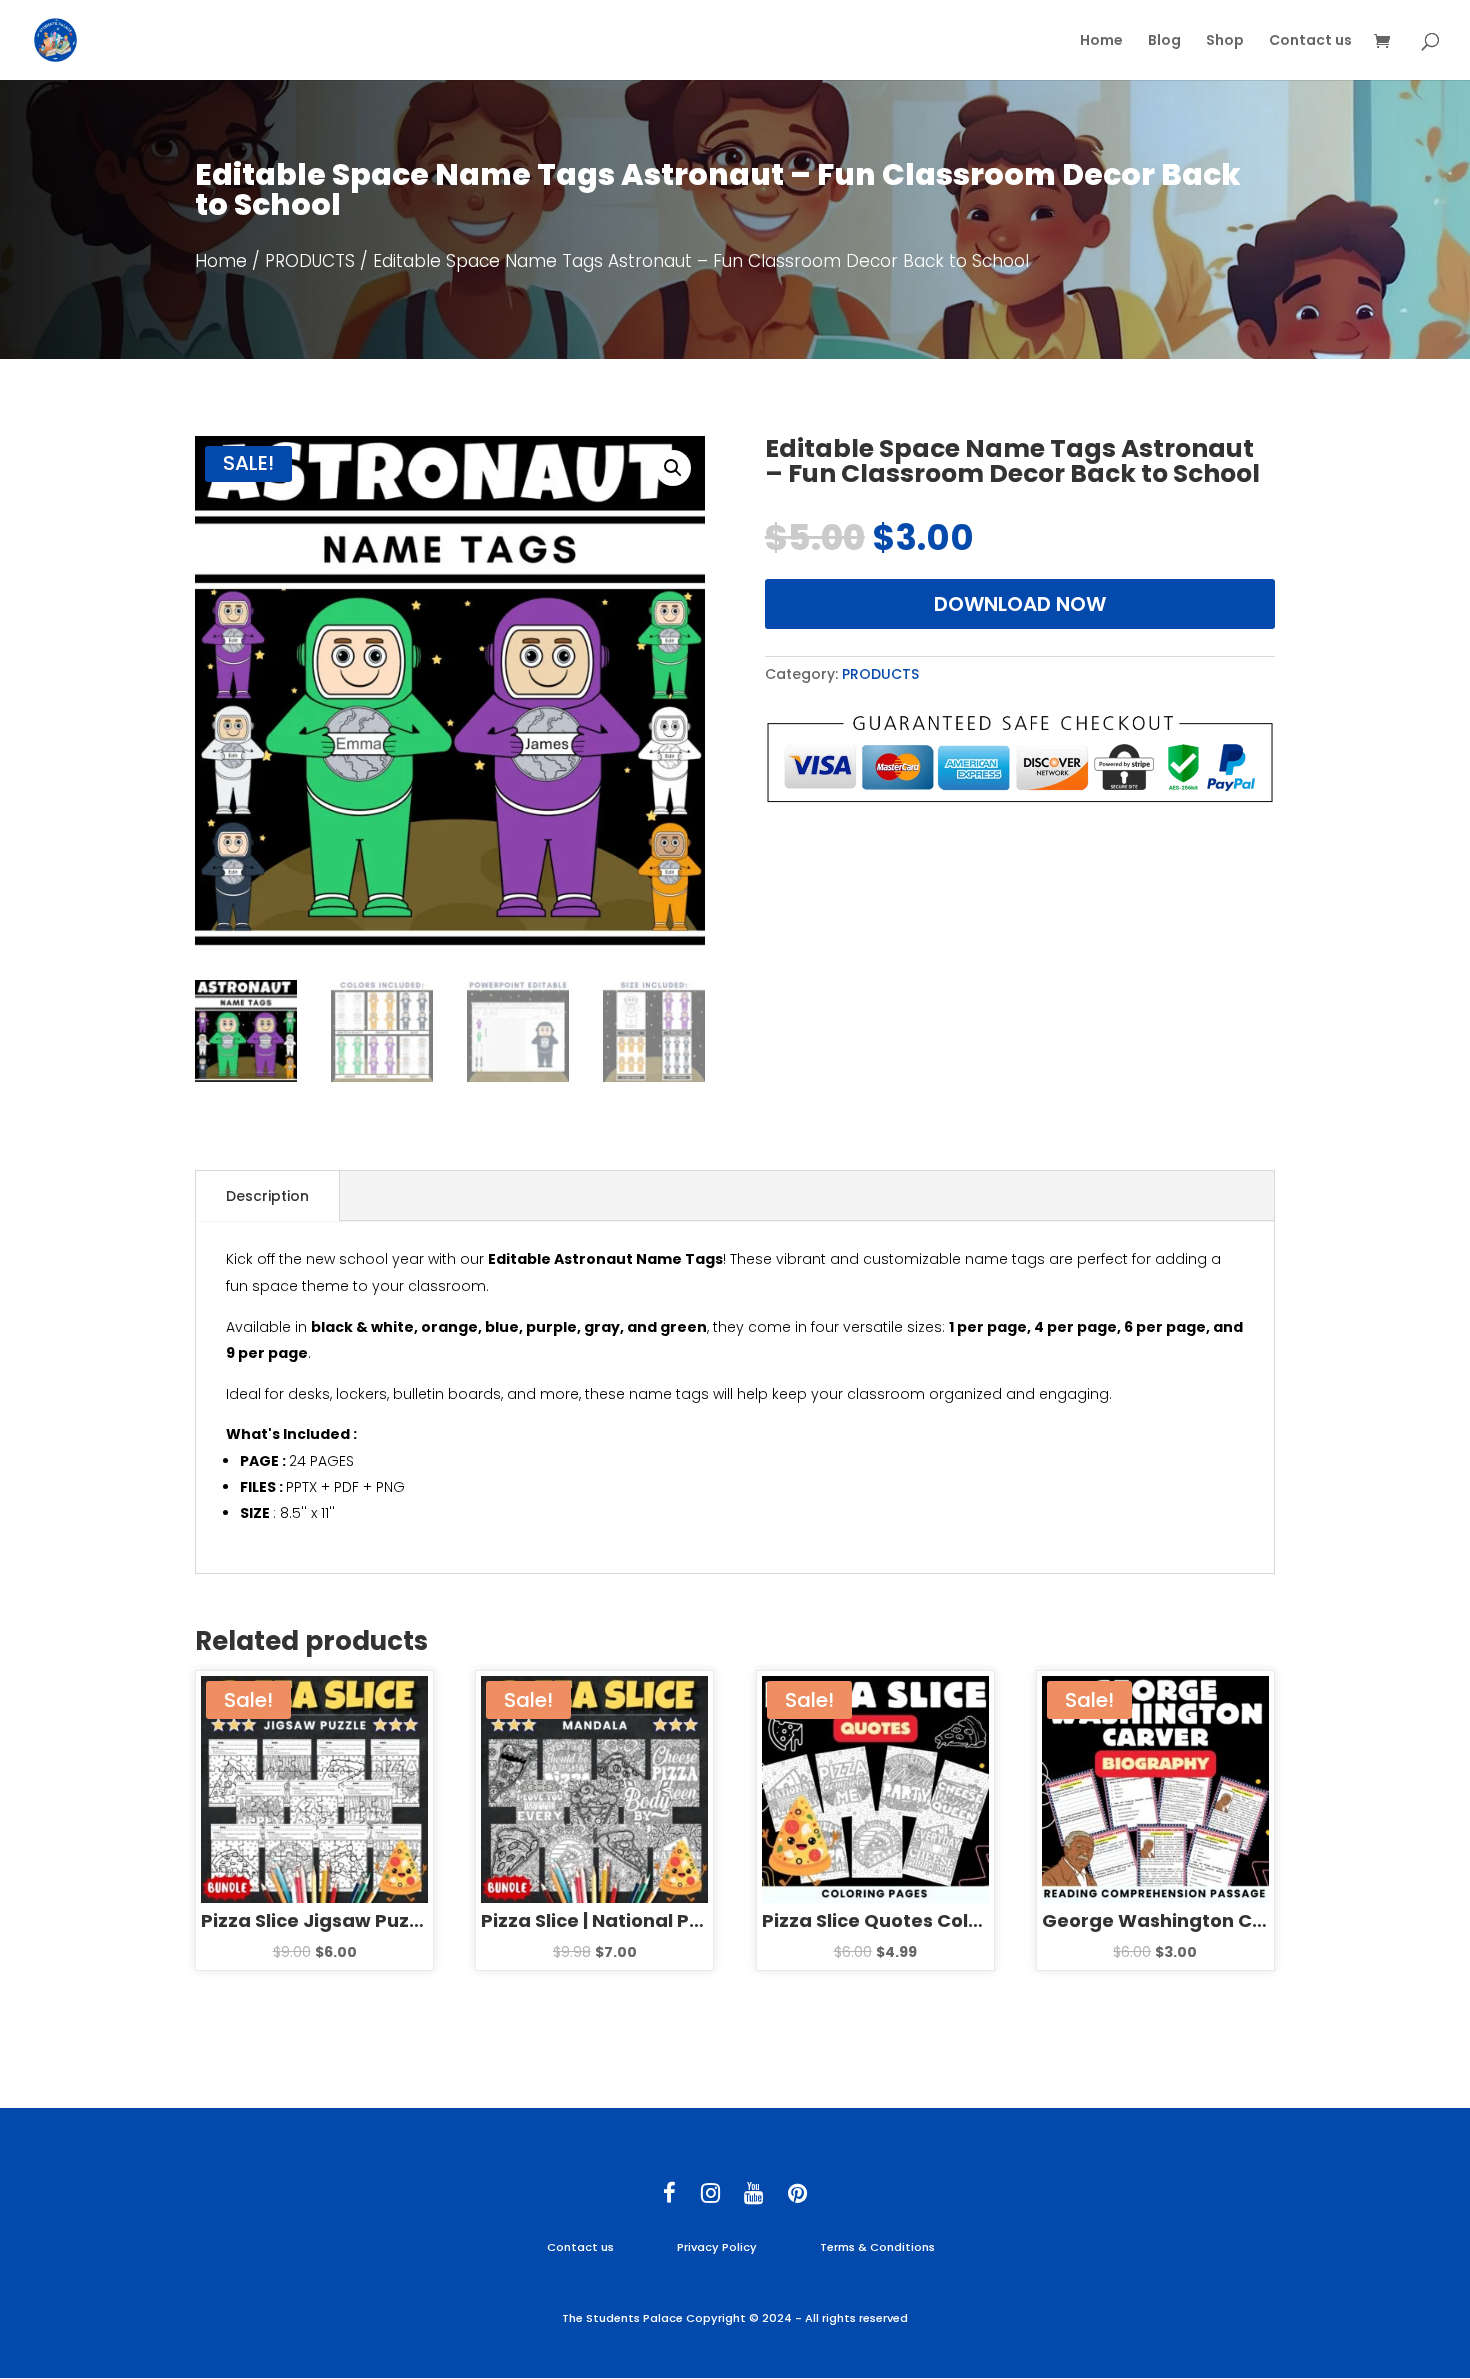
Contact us (1310, 41)
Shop (1225, 41)
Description (267, 1196)
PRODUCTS (310, 261)
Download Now (1020, 604)
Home (1101, 41)
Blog (1164, 41)
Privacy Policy (717, 2247)
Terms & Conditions (877, 2247)
